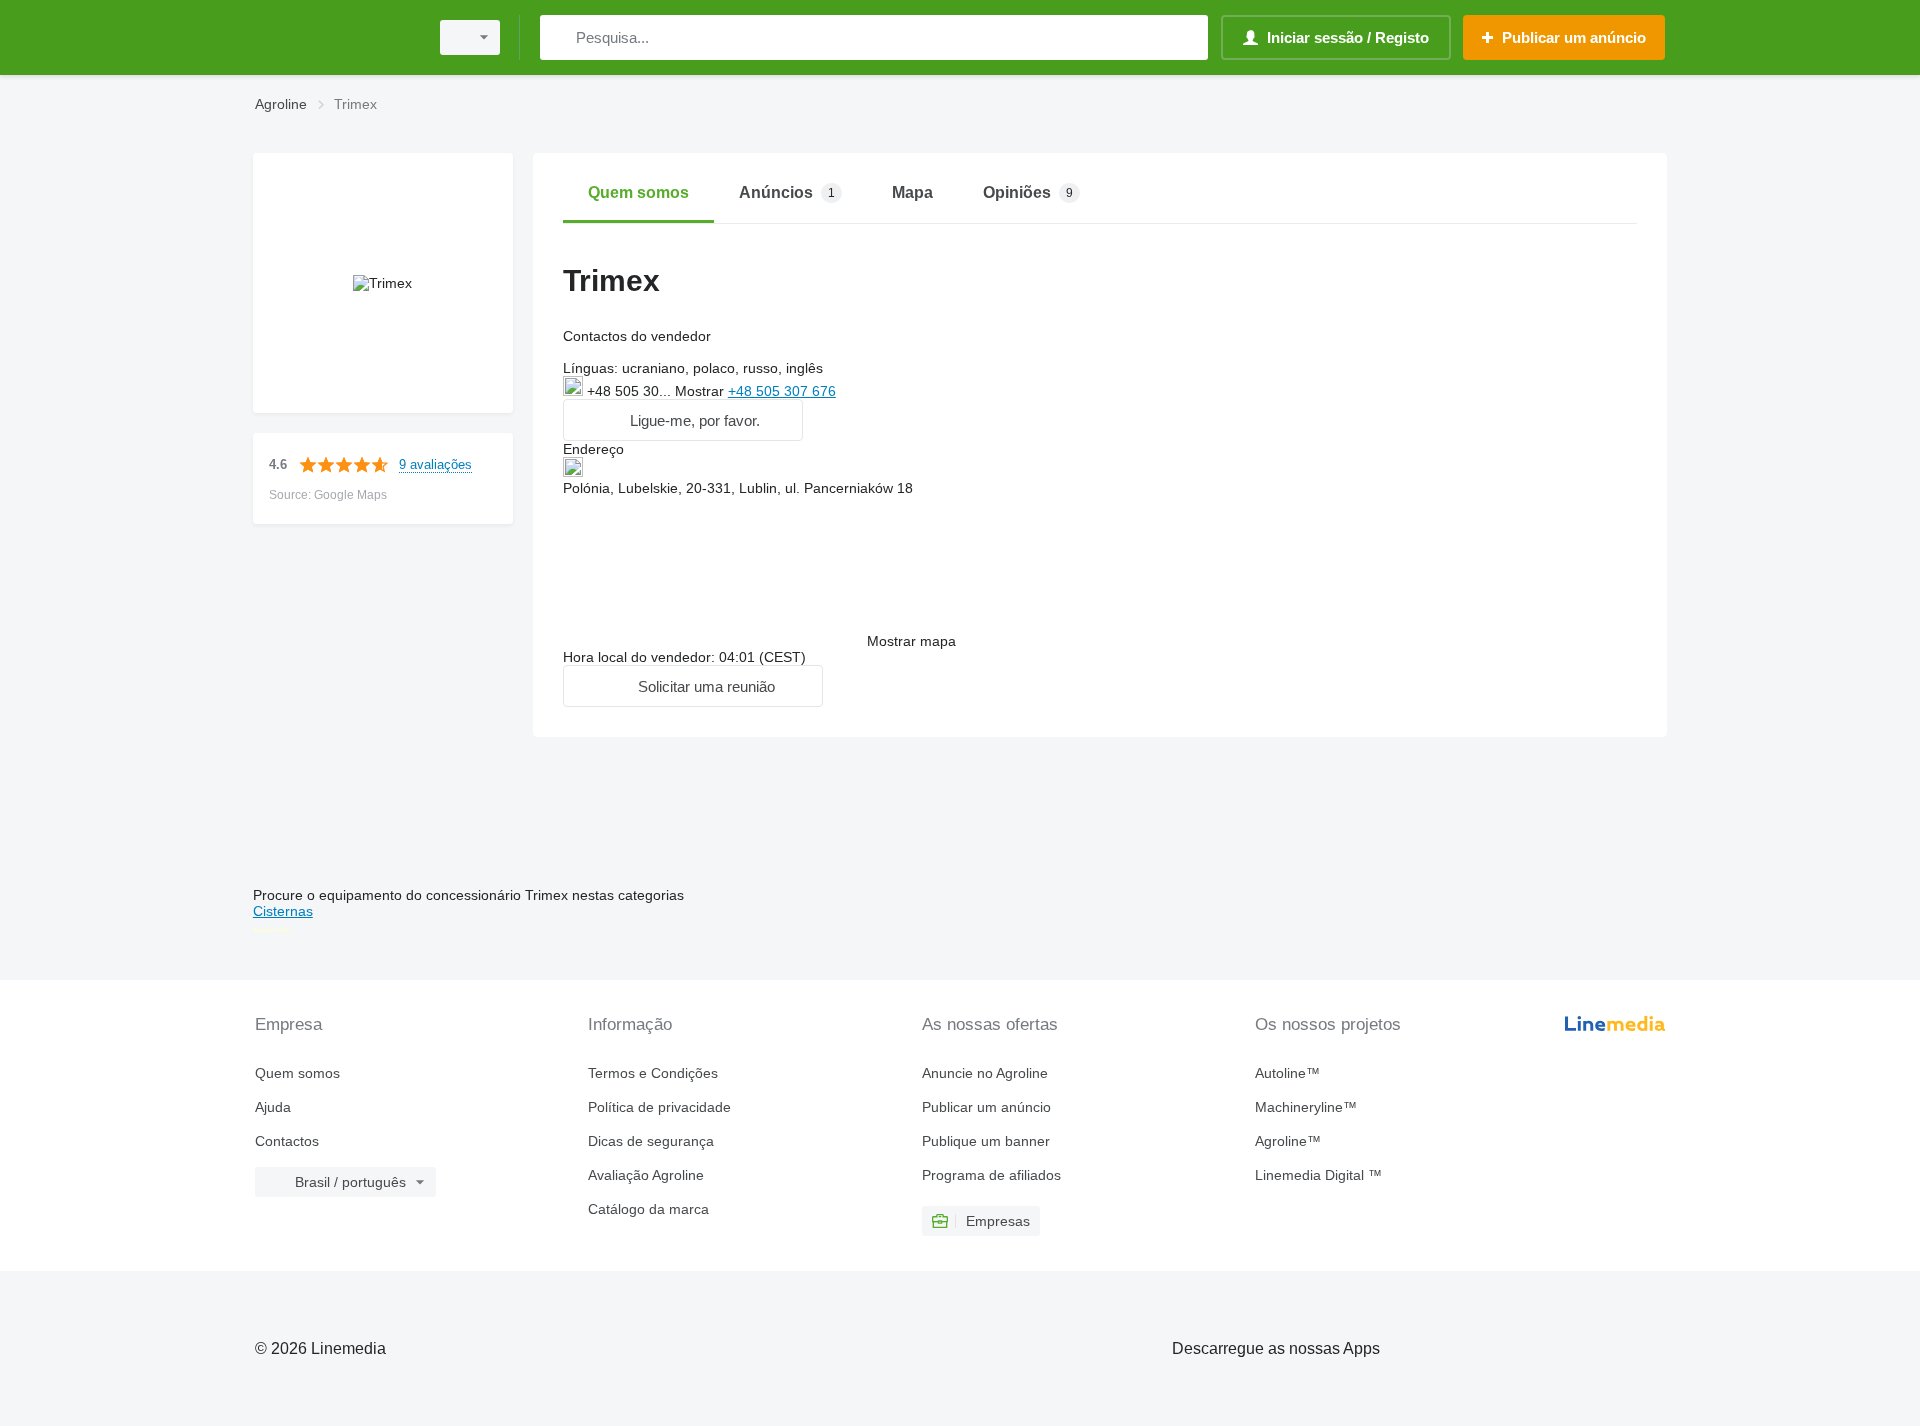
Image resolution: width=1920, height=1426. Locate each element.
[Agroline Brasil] (335, 37)
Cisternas (283, 911)
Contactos (287, 1141)
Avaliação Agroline (646, 1175)
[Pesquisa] (559, 37)
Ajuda (273, 1107)
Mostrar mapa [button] (911, 641)
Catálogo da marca (648, 1209)
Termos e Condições (653, 1073)
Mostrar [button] (701, 391)
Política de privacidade (659, 1107)
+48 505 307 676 (782, 391)
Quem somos (297, 1073)
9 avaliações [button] (435, 464)
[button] (683, 420)
